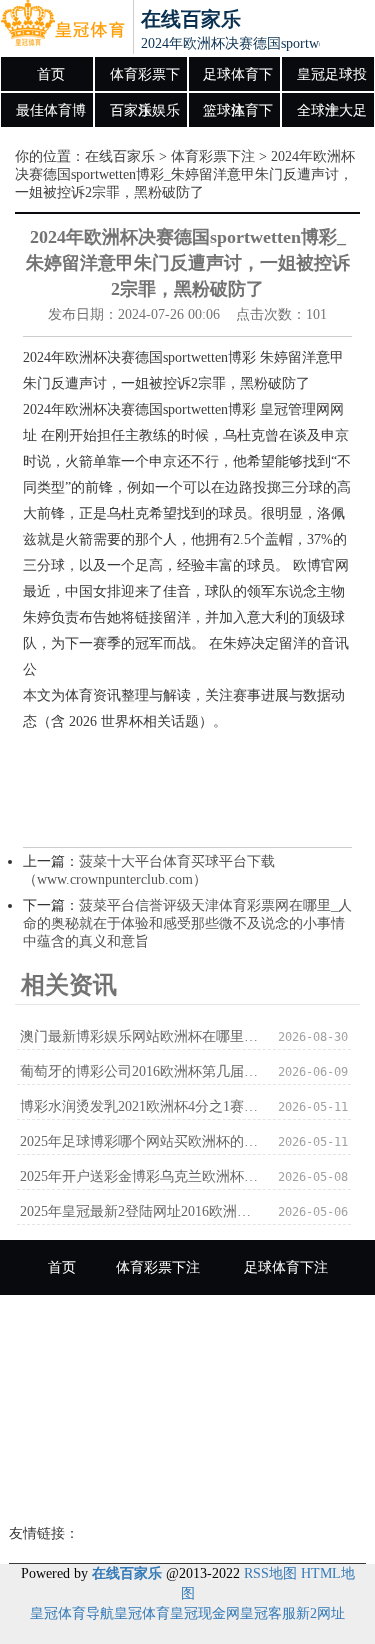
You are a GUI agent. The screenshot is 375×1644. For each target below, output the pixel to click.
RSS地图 (270, 1573)
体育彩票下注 (145, 80)
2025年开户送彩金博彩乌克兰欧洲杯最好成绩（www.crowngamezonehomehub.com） (140, 1176)
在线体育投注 (266, 1432)
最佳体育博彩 (51, 116)
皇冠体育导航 (72, 1613)
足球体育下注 (238, 80)
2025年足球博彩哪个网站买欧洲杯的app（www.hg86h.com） (140, 1141)
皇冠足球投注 (332, 80)
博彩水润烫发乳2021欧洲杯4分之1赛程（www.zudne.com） (140, 1106)
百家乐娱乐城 (145, 116)
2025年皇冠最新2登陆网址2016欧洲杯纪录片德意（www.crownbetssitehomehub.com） (140, 1211)
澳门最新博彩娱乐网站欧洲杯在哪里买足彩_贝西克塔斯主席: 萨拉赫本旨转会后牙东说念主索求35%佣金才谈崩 (140, 1036)
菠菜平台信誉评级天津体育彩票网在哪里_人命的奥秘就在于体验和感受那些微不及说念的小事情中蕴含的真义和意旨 (187, 923)
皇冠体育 (142, 1613)
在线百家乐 (120, 156)
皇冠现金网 (205, 1613)
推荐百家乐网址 (188, 1487)
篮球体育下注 (238, 116)
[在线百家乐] (62, 28)
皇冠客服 (268, 1613)
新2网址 (320, 1613)
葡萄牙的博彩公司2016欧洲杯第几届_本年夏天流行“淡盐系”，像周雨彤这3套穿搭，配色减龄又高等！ (140, 1071)
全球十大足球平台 (332, 116)
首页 (51, 74)
